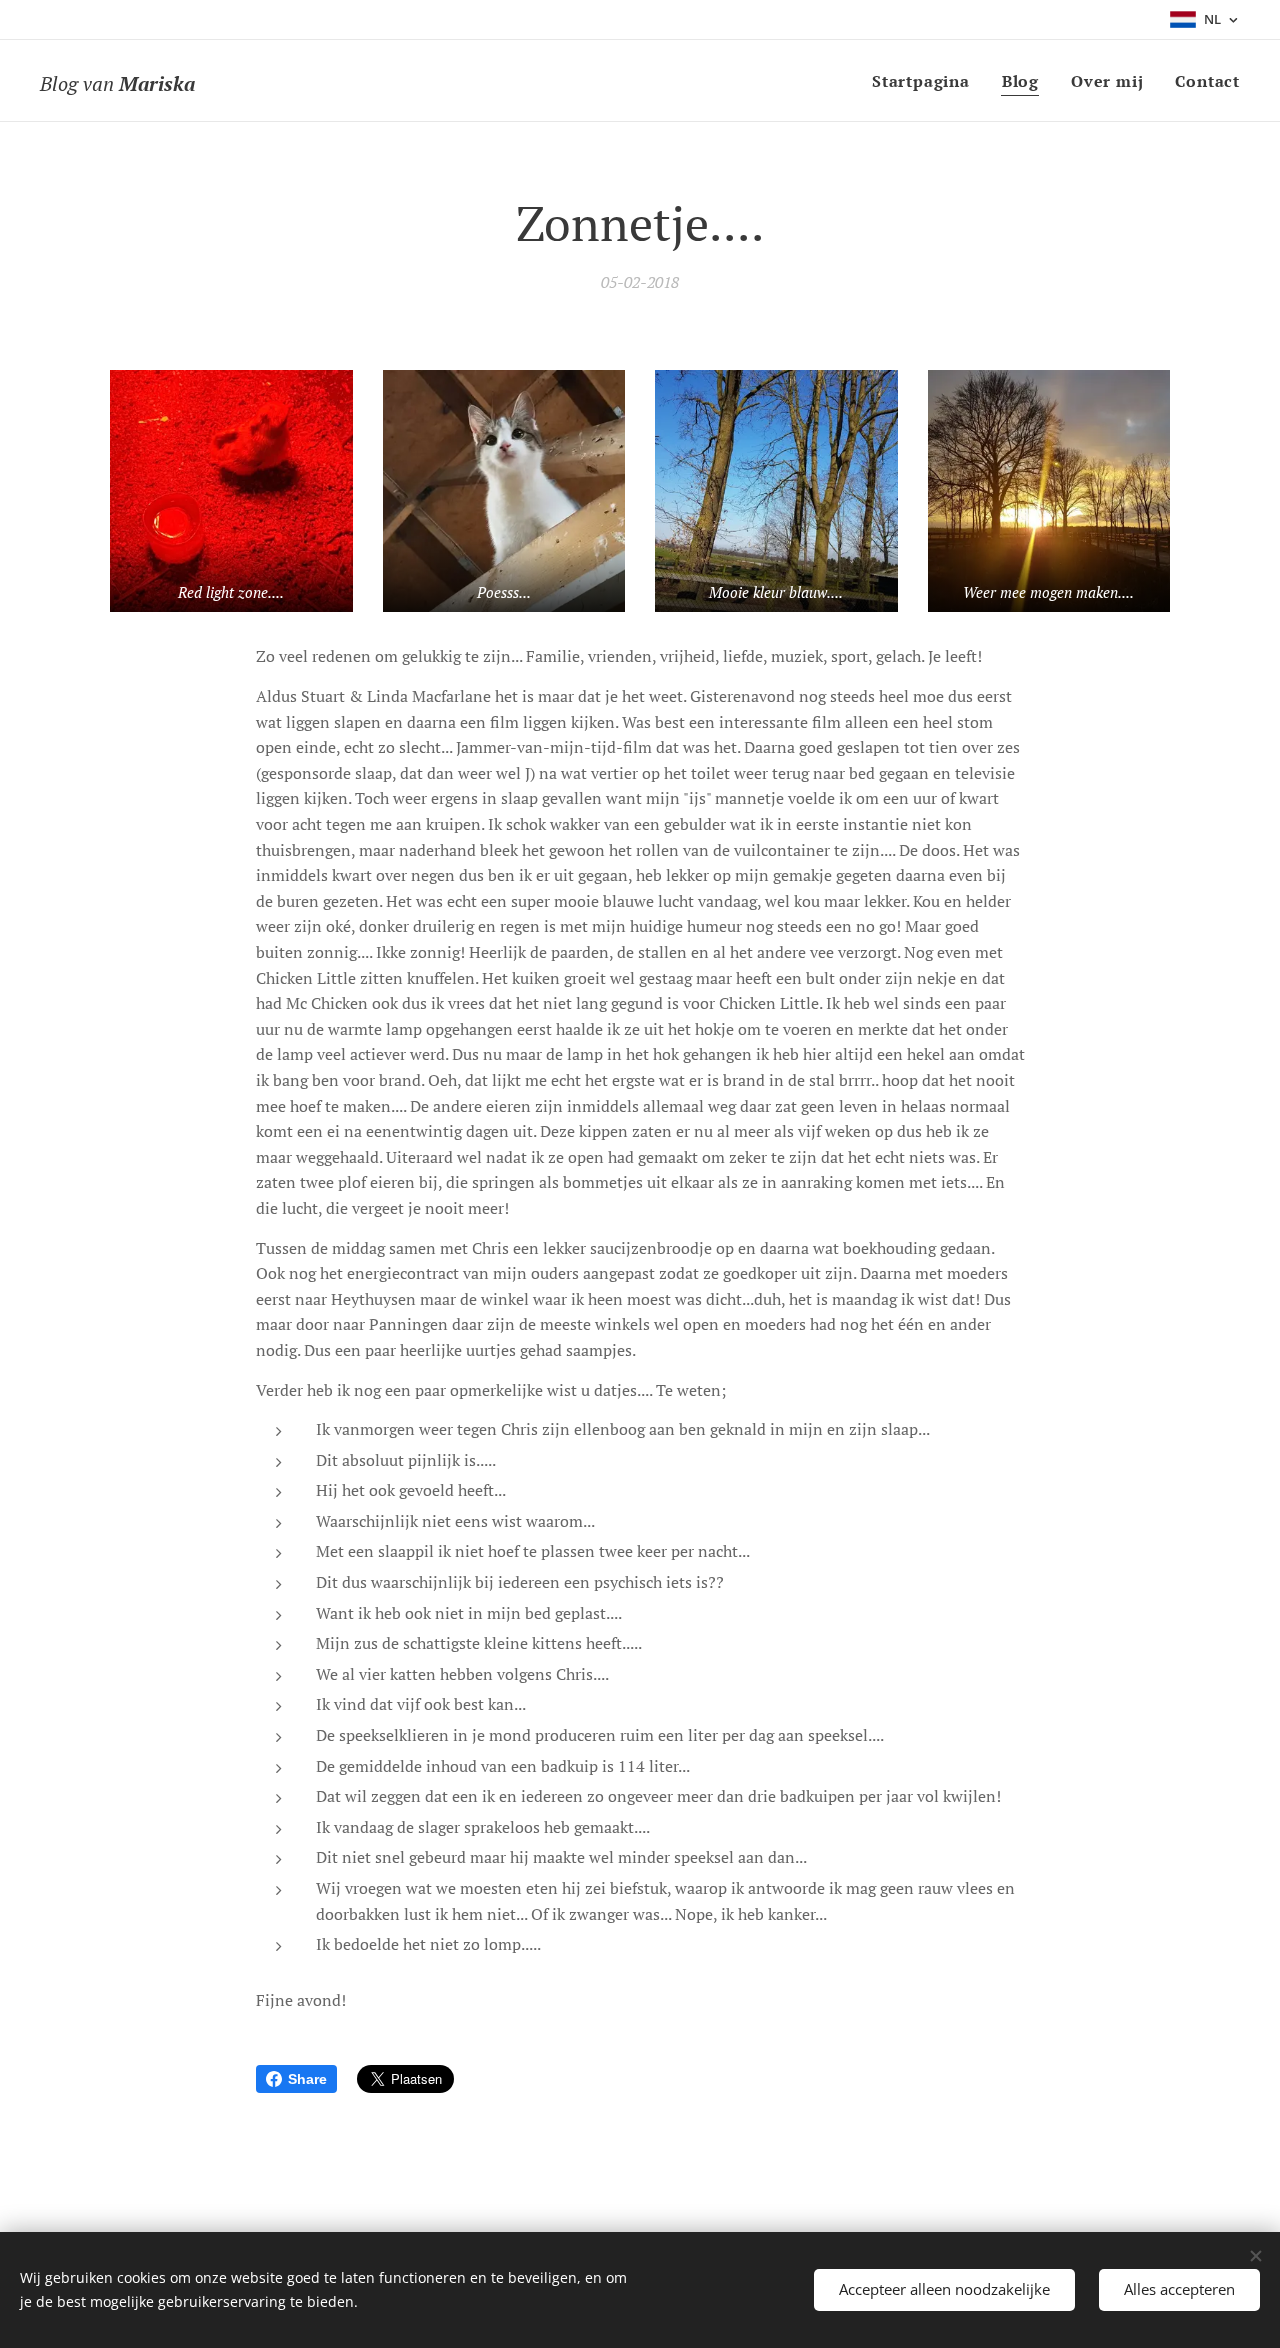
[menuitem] (926, 81)
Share (307, 2079)
